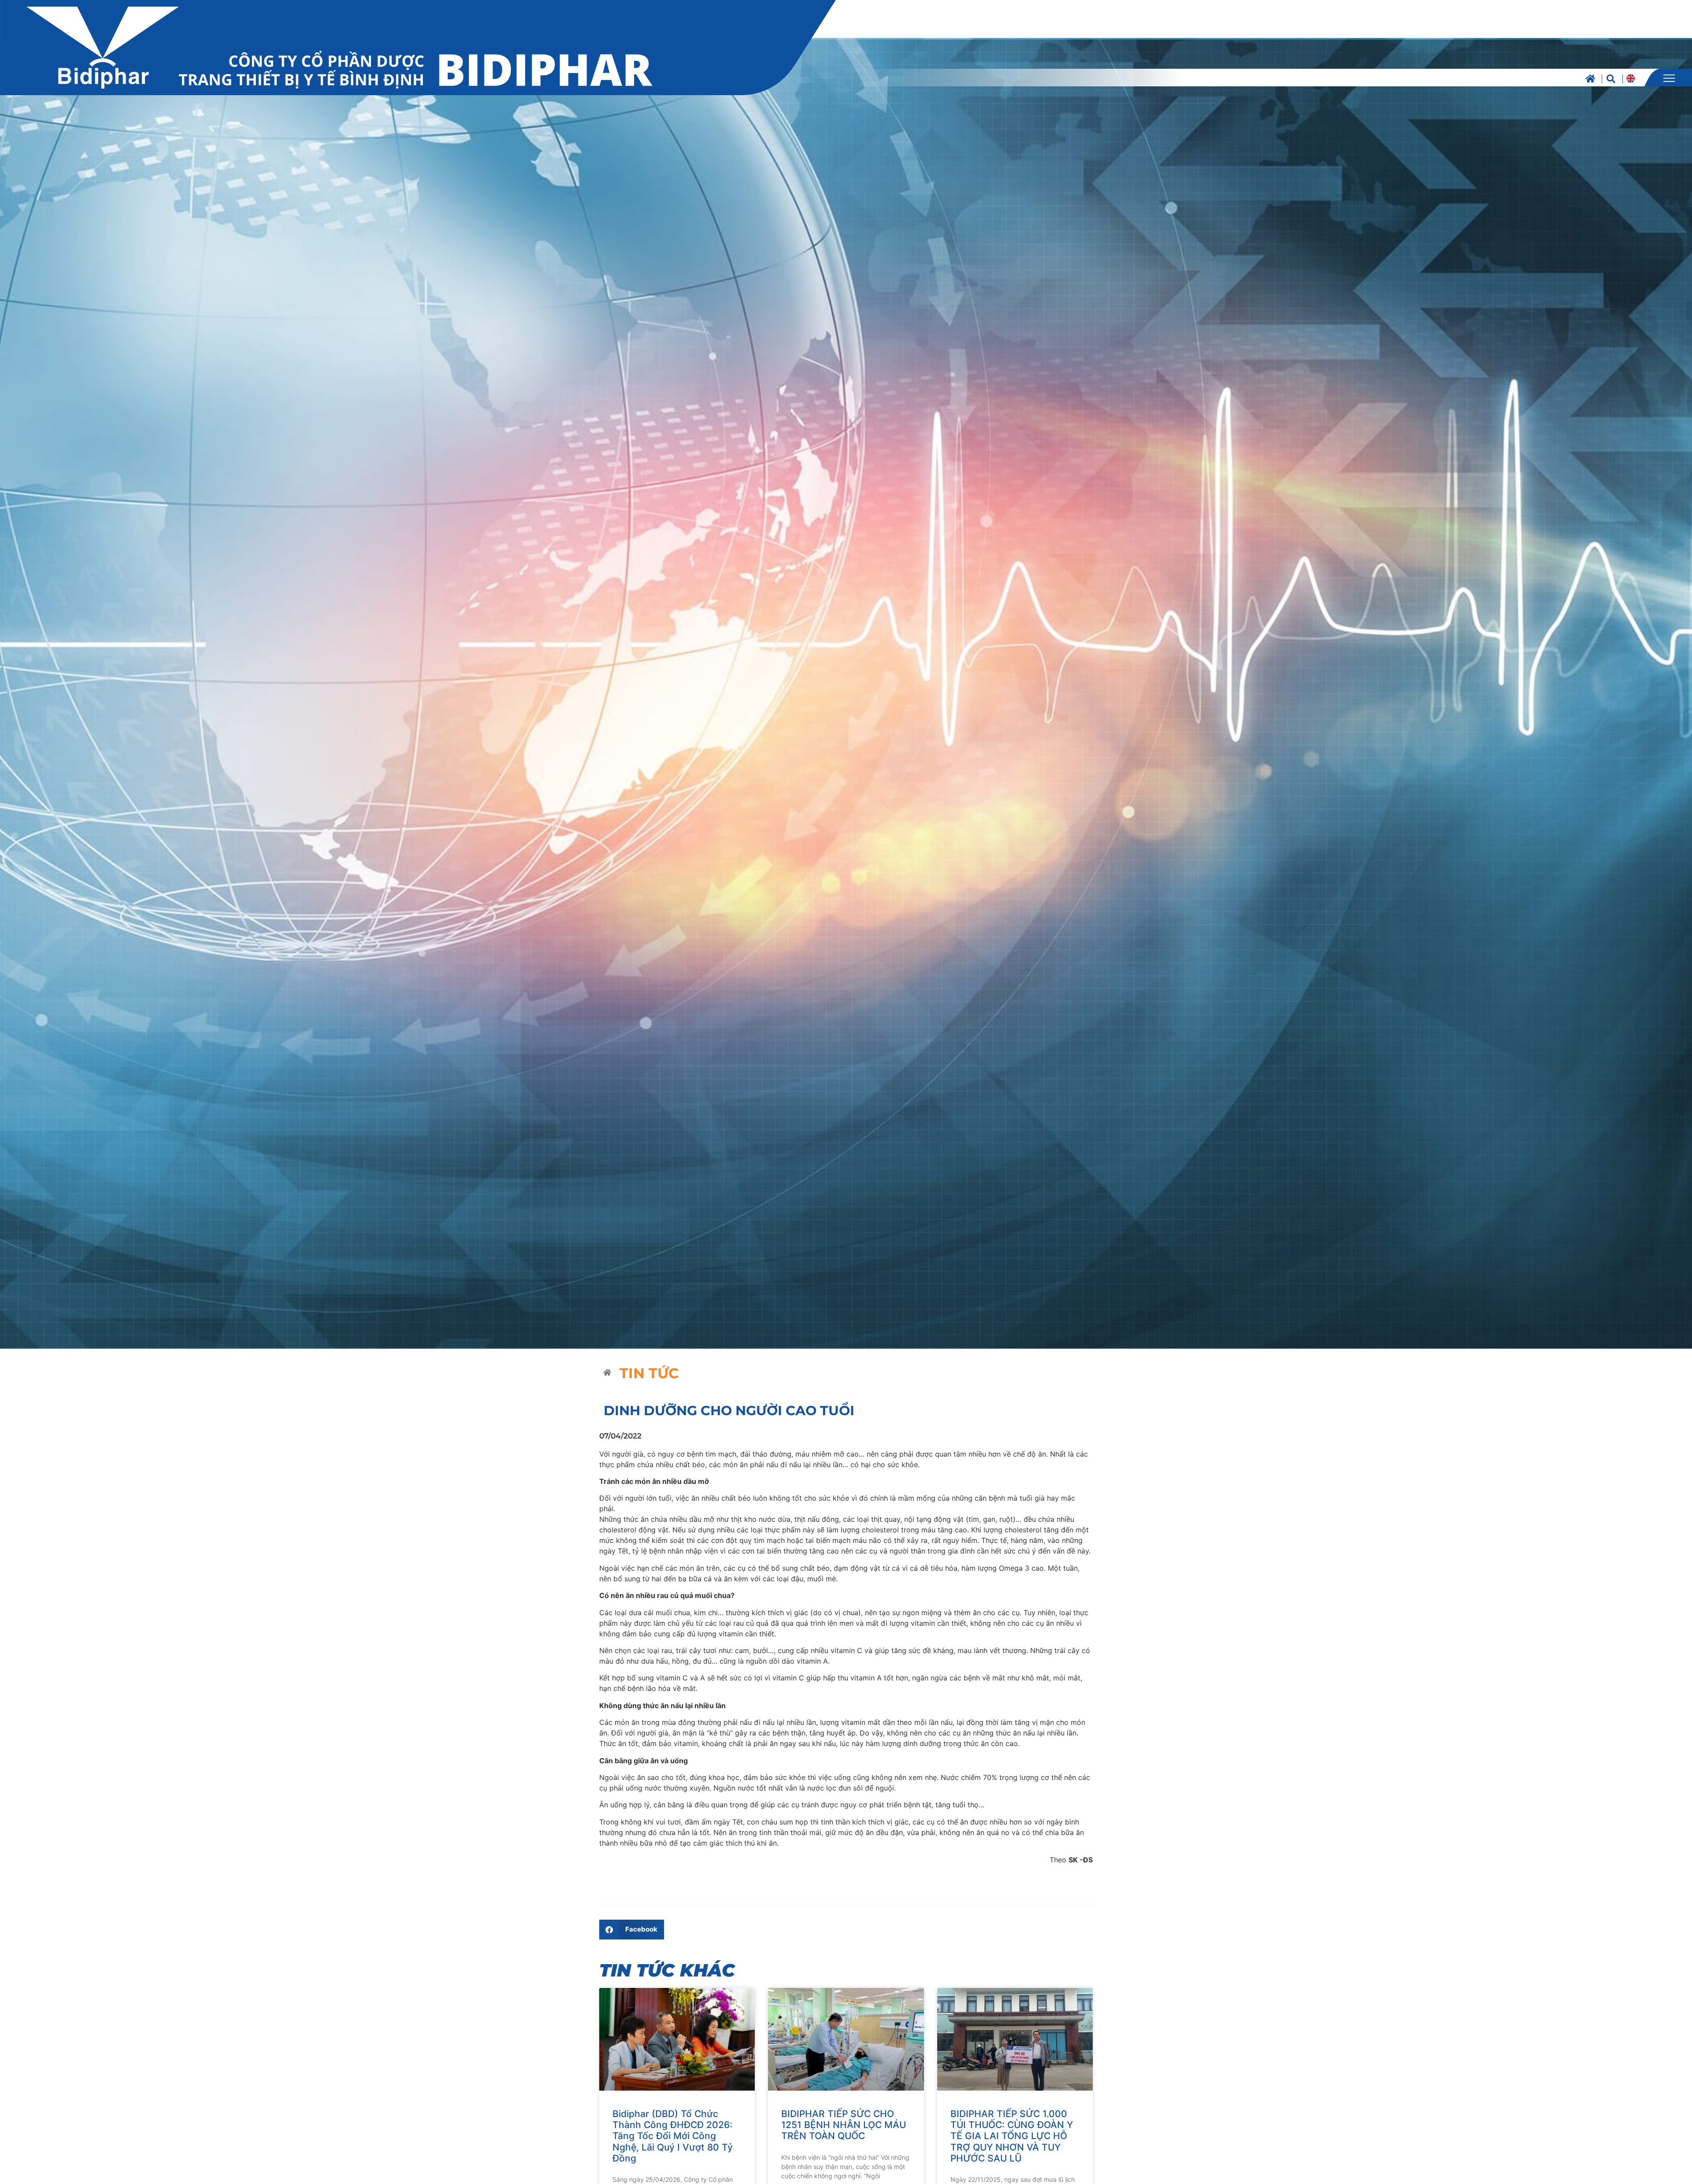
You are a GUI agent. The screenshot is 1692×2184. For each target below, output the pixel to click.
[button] (632, 1930)
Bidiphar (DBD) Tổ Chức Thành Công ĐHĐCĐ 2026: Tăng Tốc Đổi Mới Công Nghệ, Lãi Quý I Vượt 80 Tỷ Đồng (673, 2136)
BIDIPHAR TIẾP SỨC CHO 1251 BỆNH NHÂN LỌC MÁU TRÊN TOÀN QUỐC (844, 2125)
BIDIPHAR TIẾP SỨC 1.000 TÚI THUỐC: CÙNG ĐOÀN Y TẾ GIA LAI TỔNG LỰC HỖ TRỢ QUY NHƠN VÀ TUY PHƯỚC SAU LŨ (1012, 2136)
